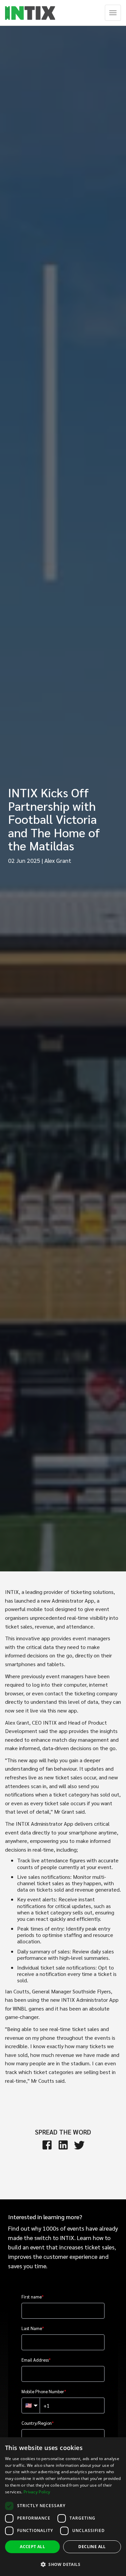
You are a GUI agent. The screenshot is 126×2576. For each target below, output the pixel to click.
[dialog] (63, 2507)
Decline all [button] (92, 2547)
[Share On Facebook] (47, 2145)
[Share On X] (79, 2145)
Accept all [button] (32, 2547)
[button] (63, 2564)
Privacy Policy (37, 2492)
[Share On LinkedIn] (63, 2145)
